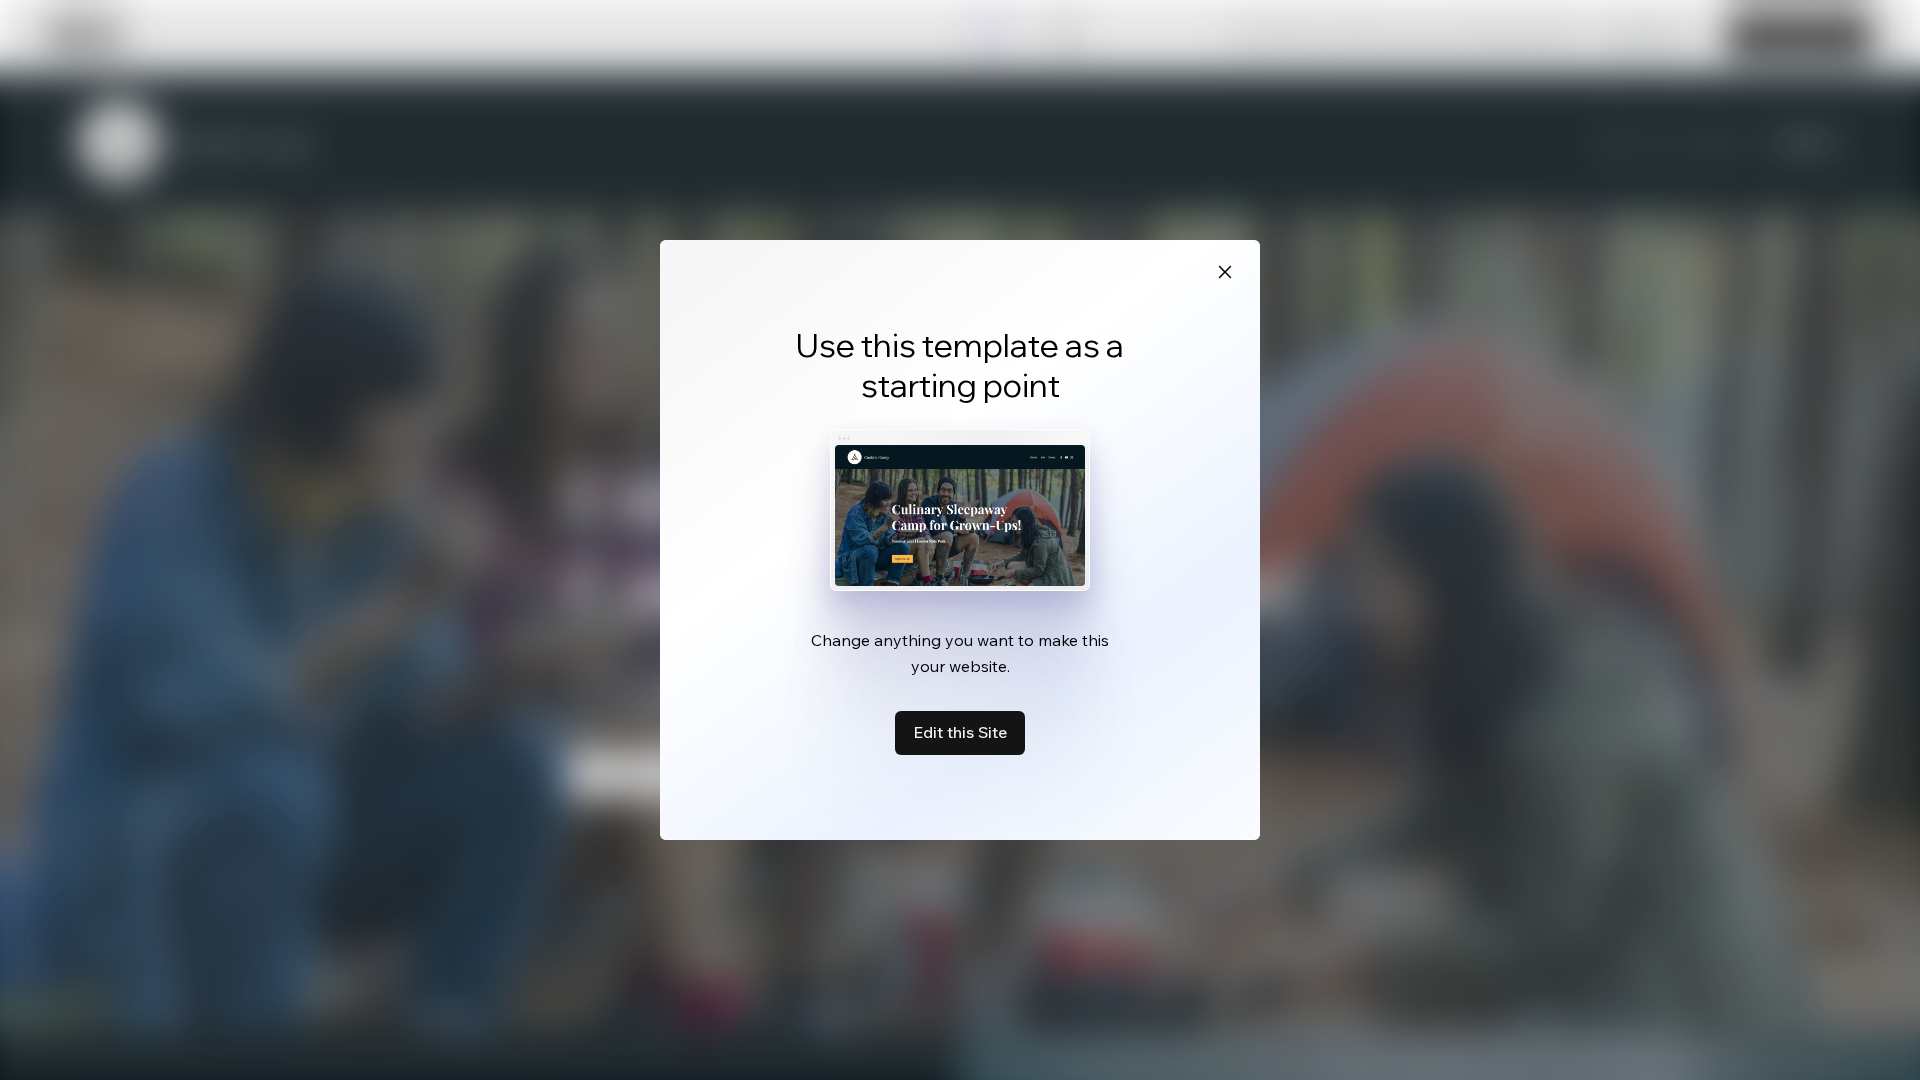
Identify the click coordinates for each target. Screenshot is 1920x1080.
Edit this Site (960, 732)
